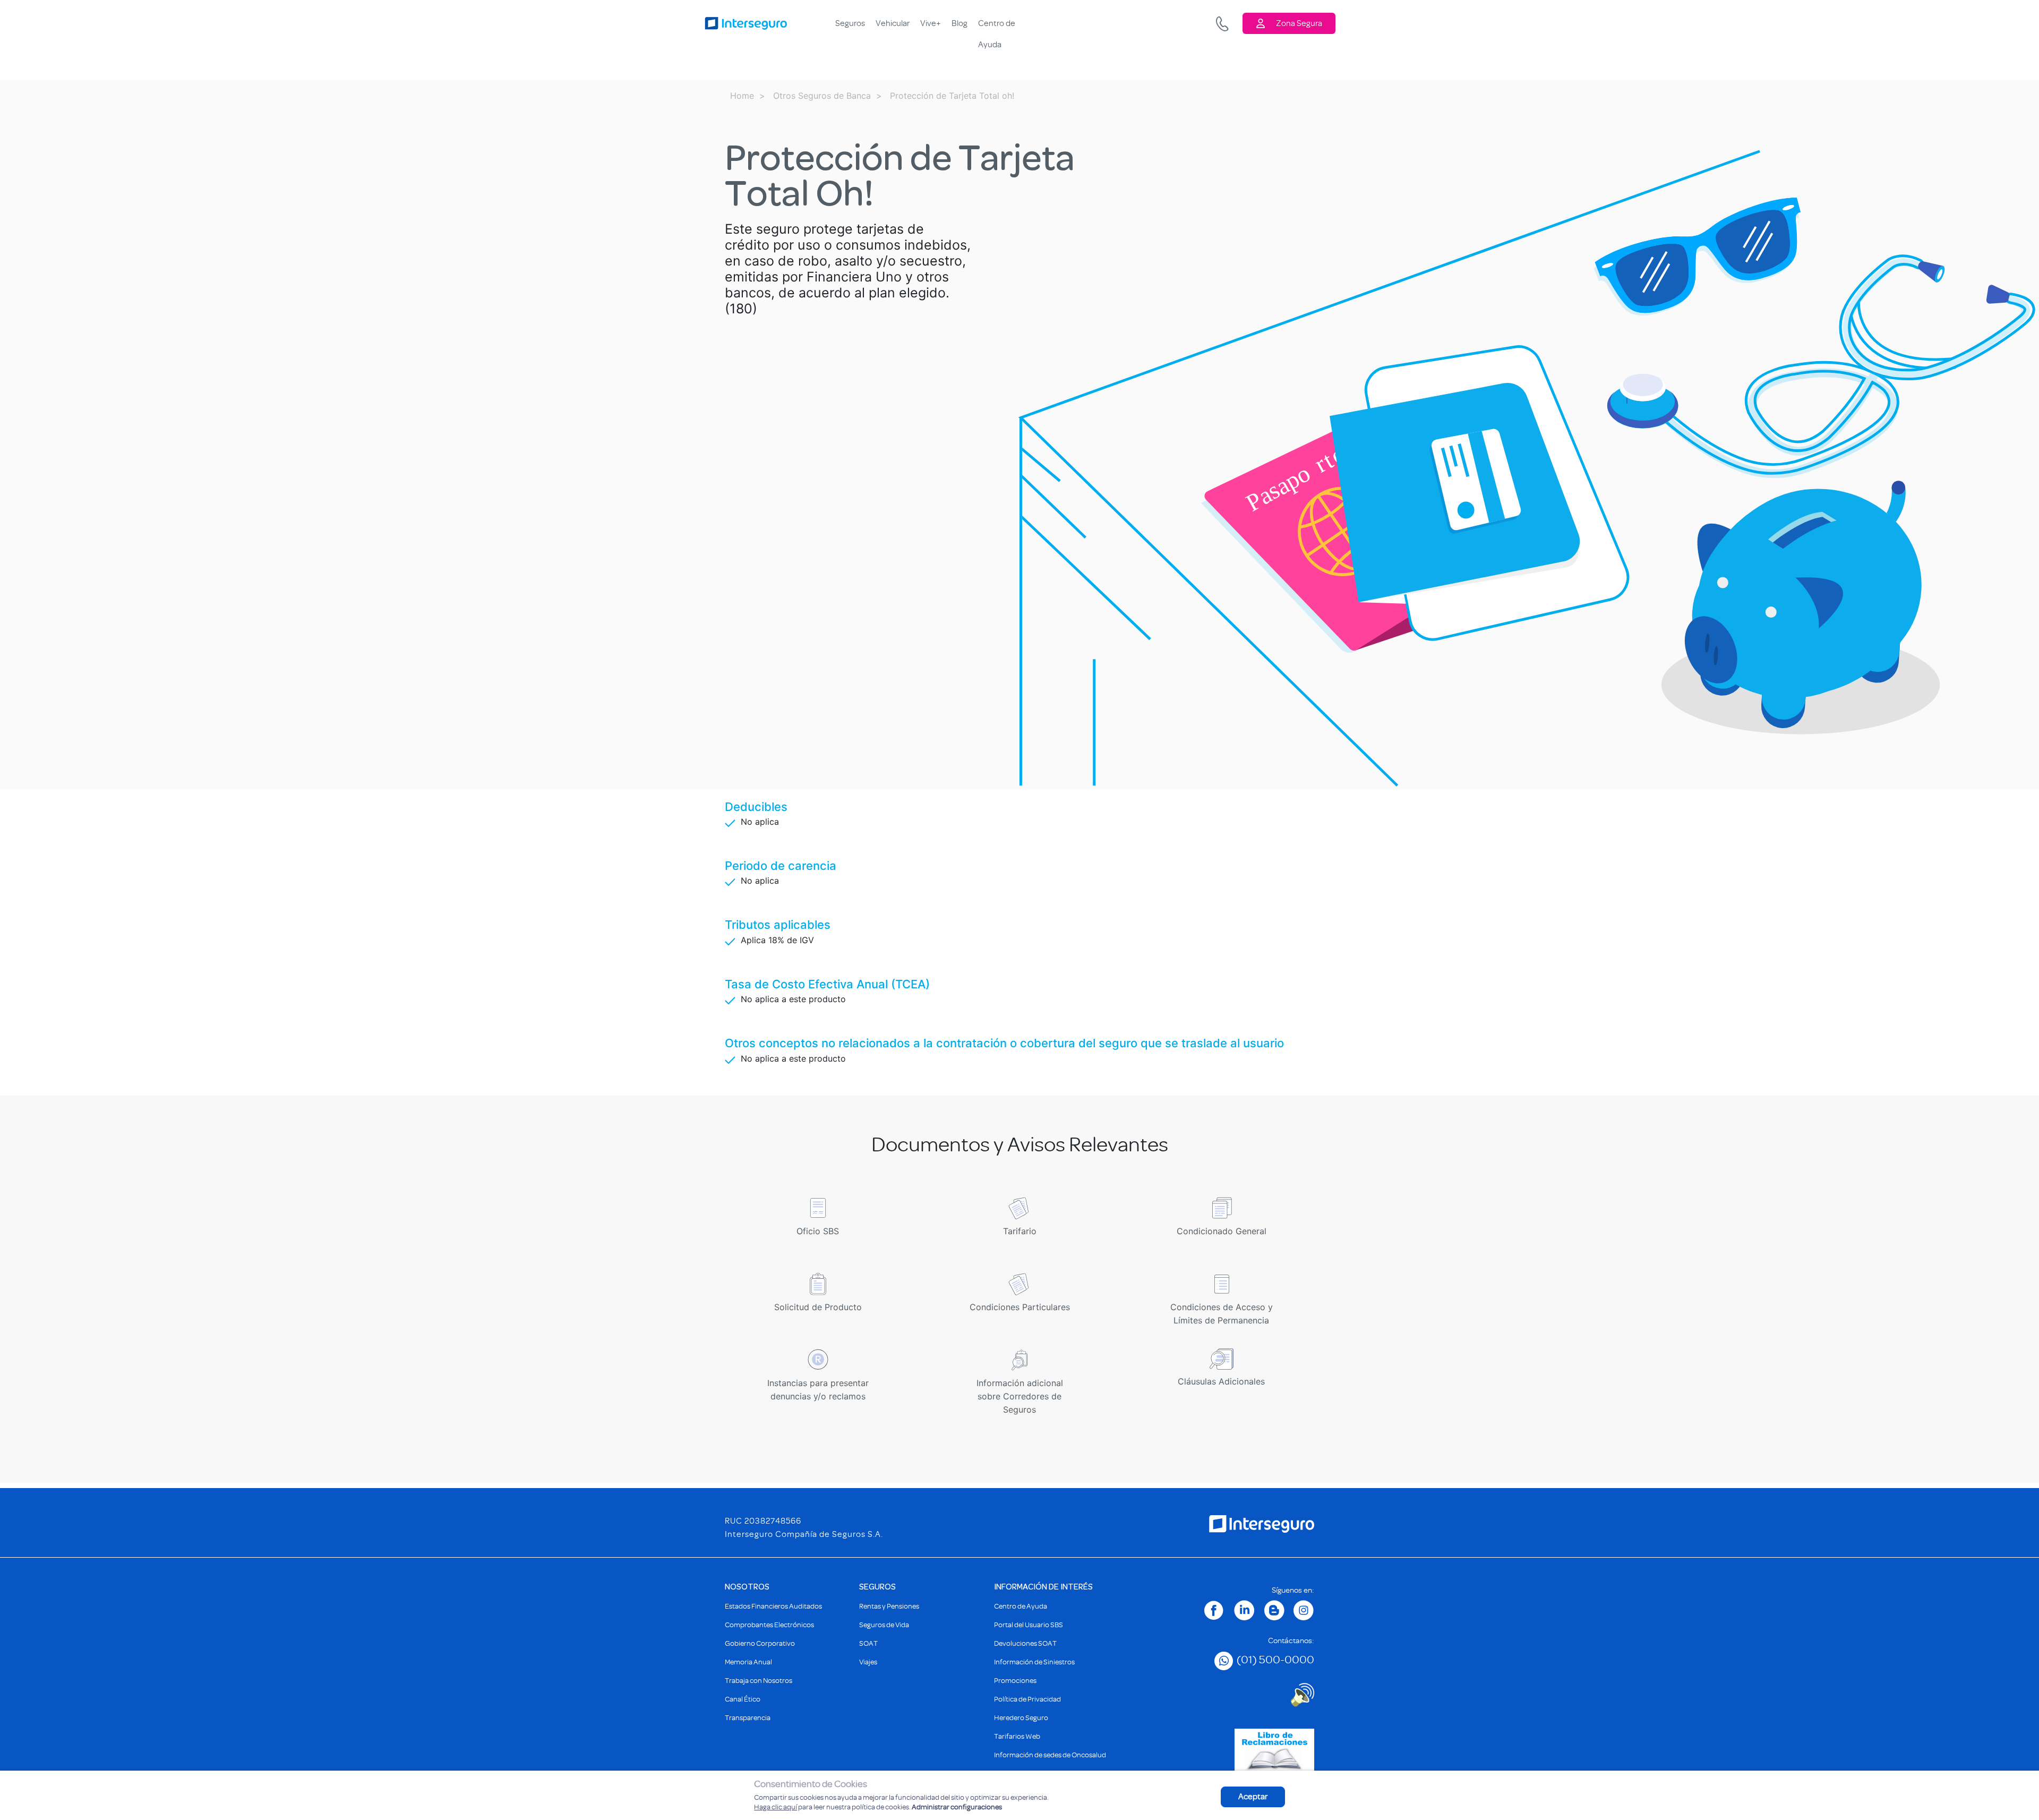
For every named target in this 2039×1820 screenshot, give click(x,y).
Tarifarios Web (1017, 1736)
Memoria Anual (748, 1662)
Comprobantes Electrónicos (769, 1625)
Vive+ (931, 23)
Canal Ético (743, 1699)
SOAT (868, 1643)
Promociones (1015, 1681)
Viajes (868, 1662)
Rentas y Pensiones (889, 1606)
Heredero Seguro (1021, 1718)
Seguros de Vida (884, 1625)
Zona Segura (1299, 23)
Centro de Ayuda (997, 26)
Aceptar (1253, 1797)
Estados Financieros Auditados (773, 1606)
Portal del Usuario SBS (1029, 1625)
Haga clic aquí (776, 1807)
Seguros (850, 23)
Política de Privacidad (1027, 1699)
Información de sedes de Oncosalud (1050, 1755)
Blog (959, 23)
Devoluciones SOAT (1025, 1643)
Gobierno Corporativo (760, 1643)
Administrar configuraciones (957, 1807)
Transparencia (748, 1718)
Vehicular (893, 23)
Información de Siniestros (1034, 1662)
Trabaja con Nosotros (759, 1681)
